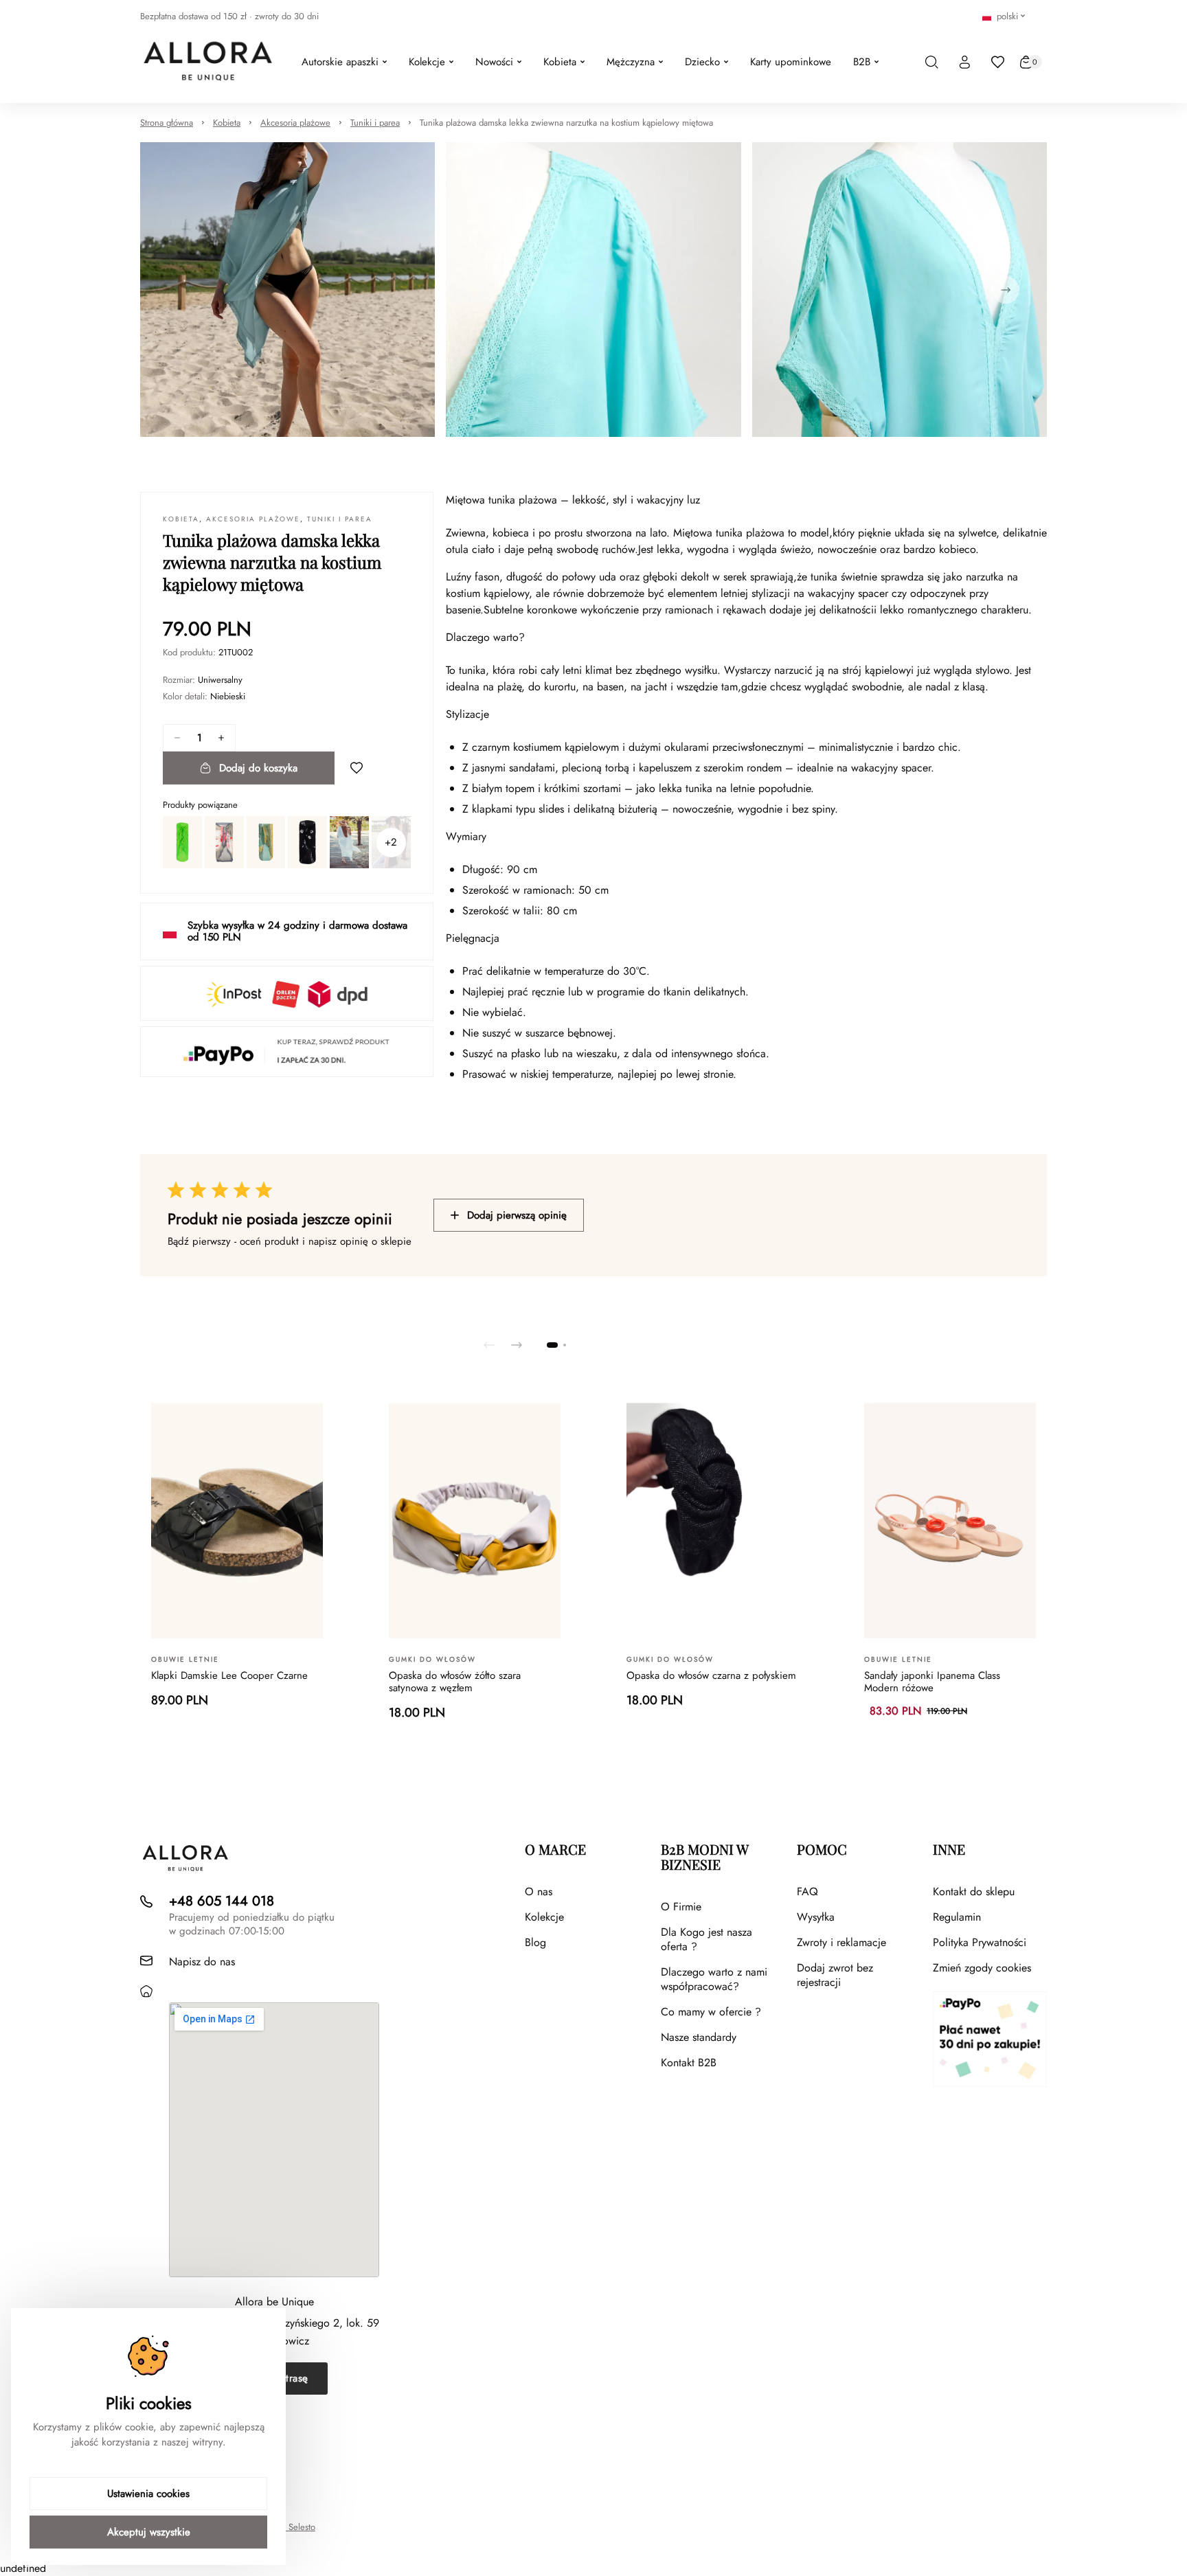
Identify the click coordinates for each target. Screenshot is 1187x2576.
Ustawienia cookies (148, 2494)
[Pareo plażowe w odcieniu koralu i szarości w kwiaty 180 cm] (224, 842)
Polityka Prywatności (980, 1942)
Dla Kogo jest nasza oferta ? (706, 1939)
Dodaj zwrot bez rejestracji (835, 1975)
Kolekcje (544, 1917)
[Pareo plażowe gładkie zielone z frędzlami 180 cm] (182, 842)
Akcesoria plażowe (295, 123)
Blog (535, 1942)
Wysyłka (816, 1917)
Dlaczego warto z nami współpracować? (714, 1979)
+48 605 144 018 (222, 1901)
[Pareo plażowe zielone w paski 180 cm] (266, 842)
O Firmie (681, 1907)
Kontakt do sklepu (974, 1891)
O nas (539, 1891)
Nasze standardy (699, 2037)
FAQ (807, 1891)
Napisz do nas (202, 1962)
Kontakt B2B (689, 2063)
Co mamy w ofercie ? (711, 2012)
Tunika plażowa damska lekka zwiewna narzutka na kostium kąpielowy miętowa (566, 123)
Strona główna (167, 123)
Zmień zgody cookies (982, 1968)
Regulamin (957, 1917)
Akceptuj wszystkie (149, 2532)
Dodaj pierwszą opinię (517, 1215)
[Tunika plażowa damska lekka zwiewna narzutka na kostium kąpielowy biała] (349, 842)
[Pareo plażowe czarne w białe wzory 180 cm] (307, 842)
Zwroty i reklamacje (841, 1942)
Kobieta (227, 123)
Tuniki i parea (375, 123)
